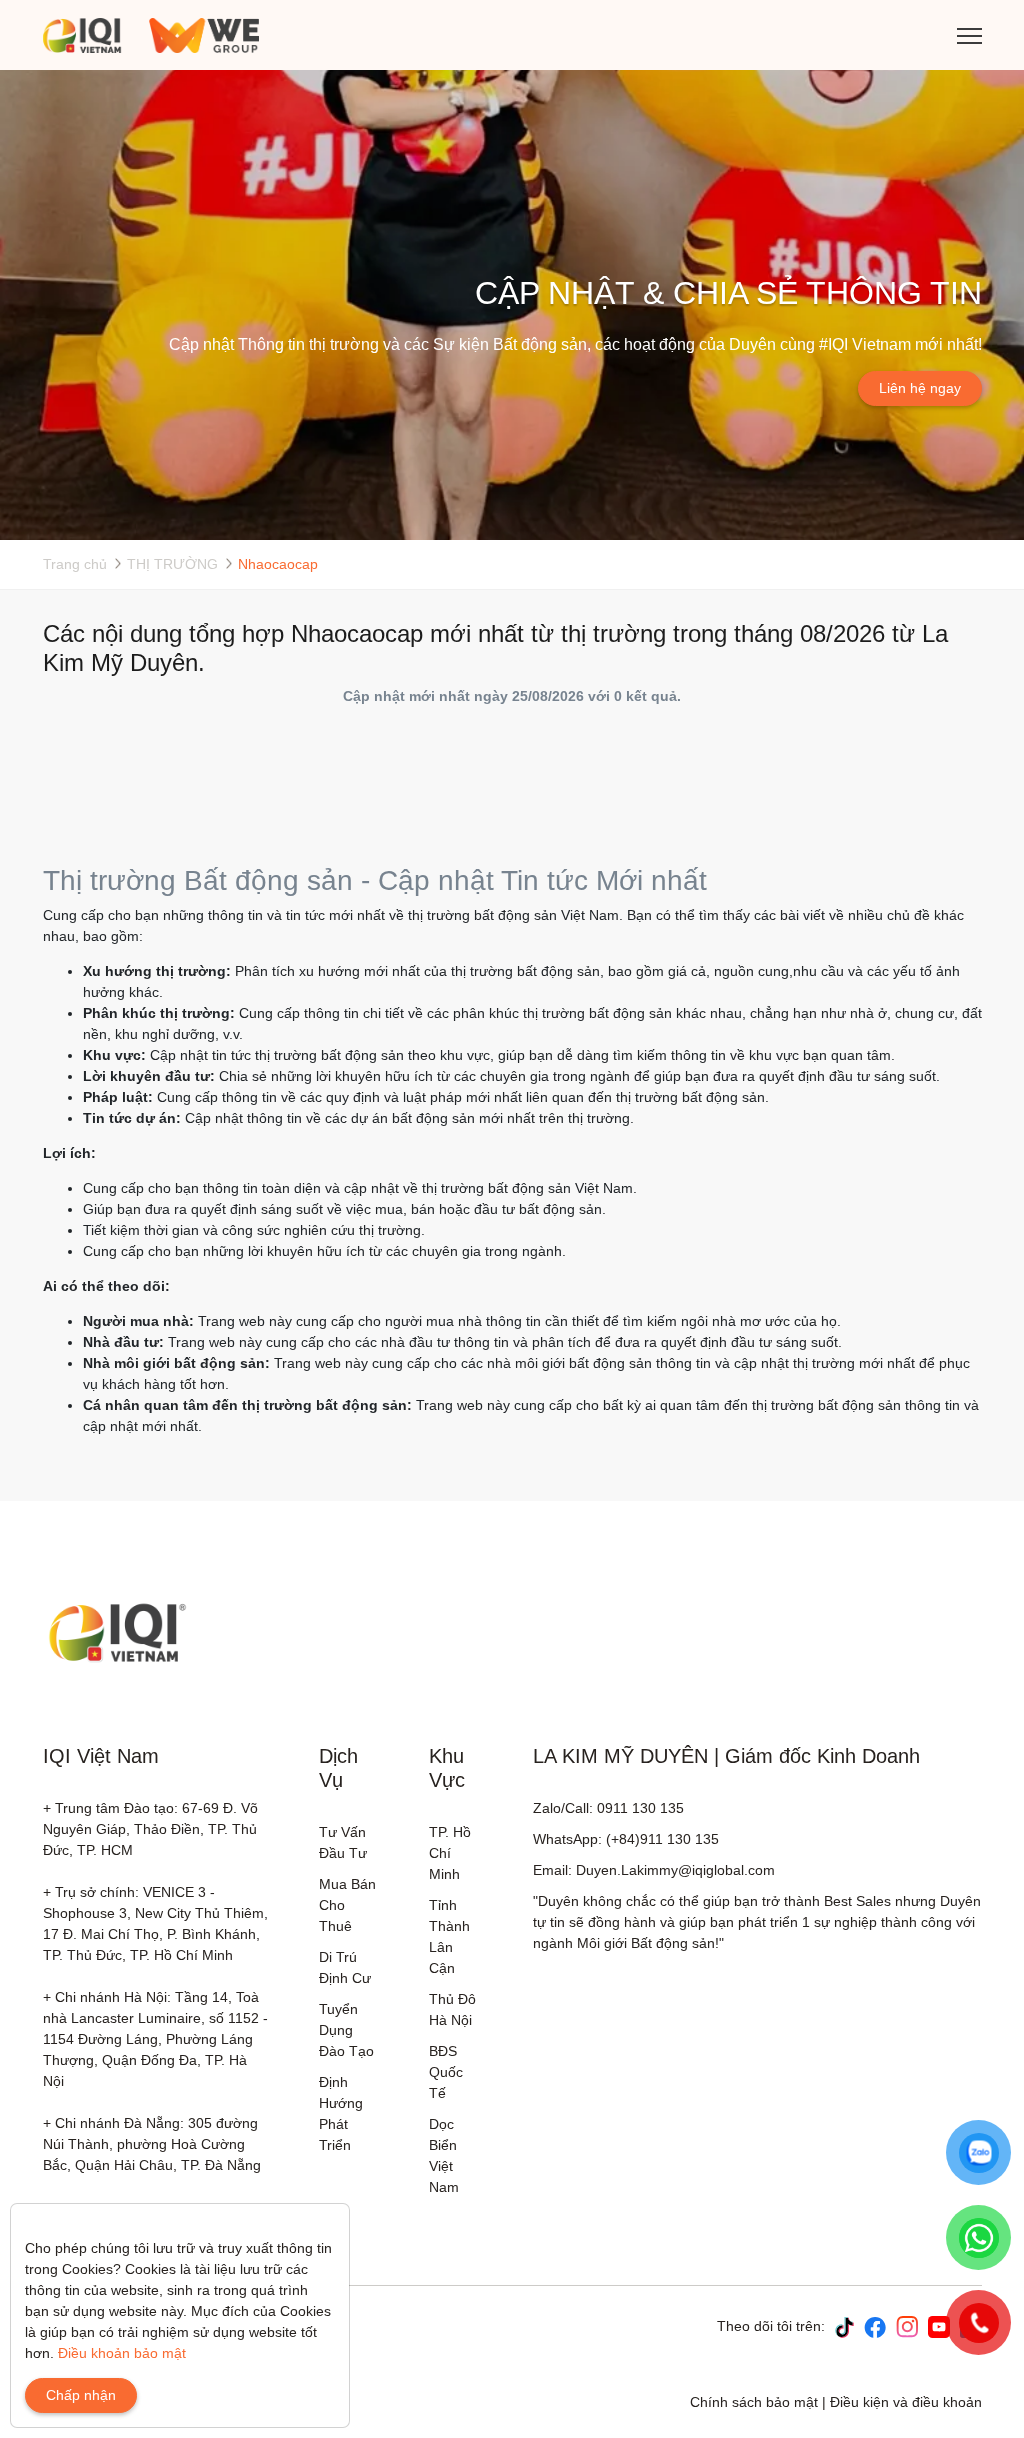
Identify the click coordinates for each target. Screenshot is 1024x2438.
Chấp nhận (81, 2395)
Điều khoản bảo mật (122, 2353)
